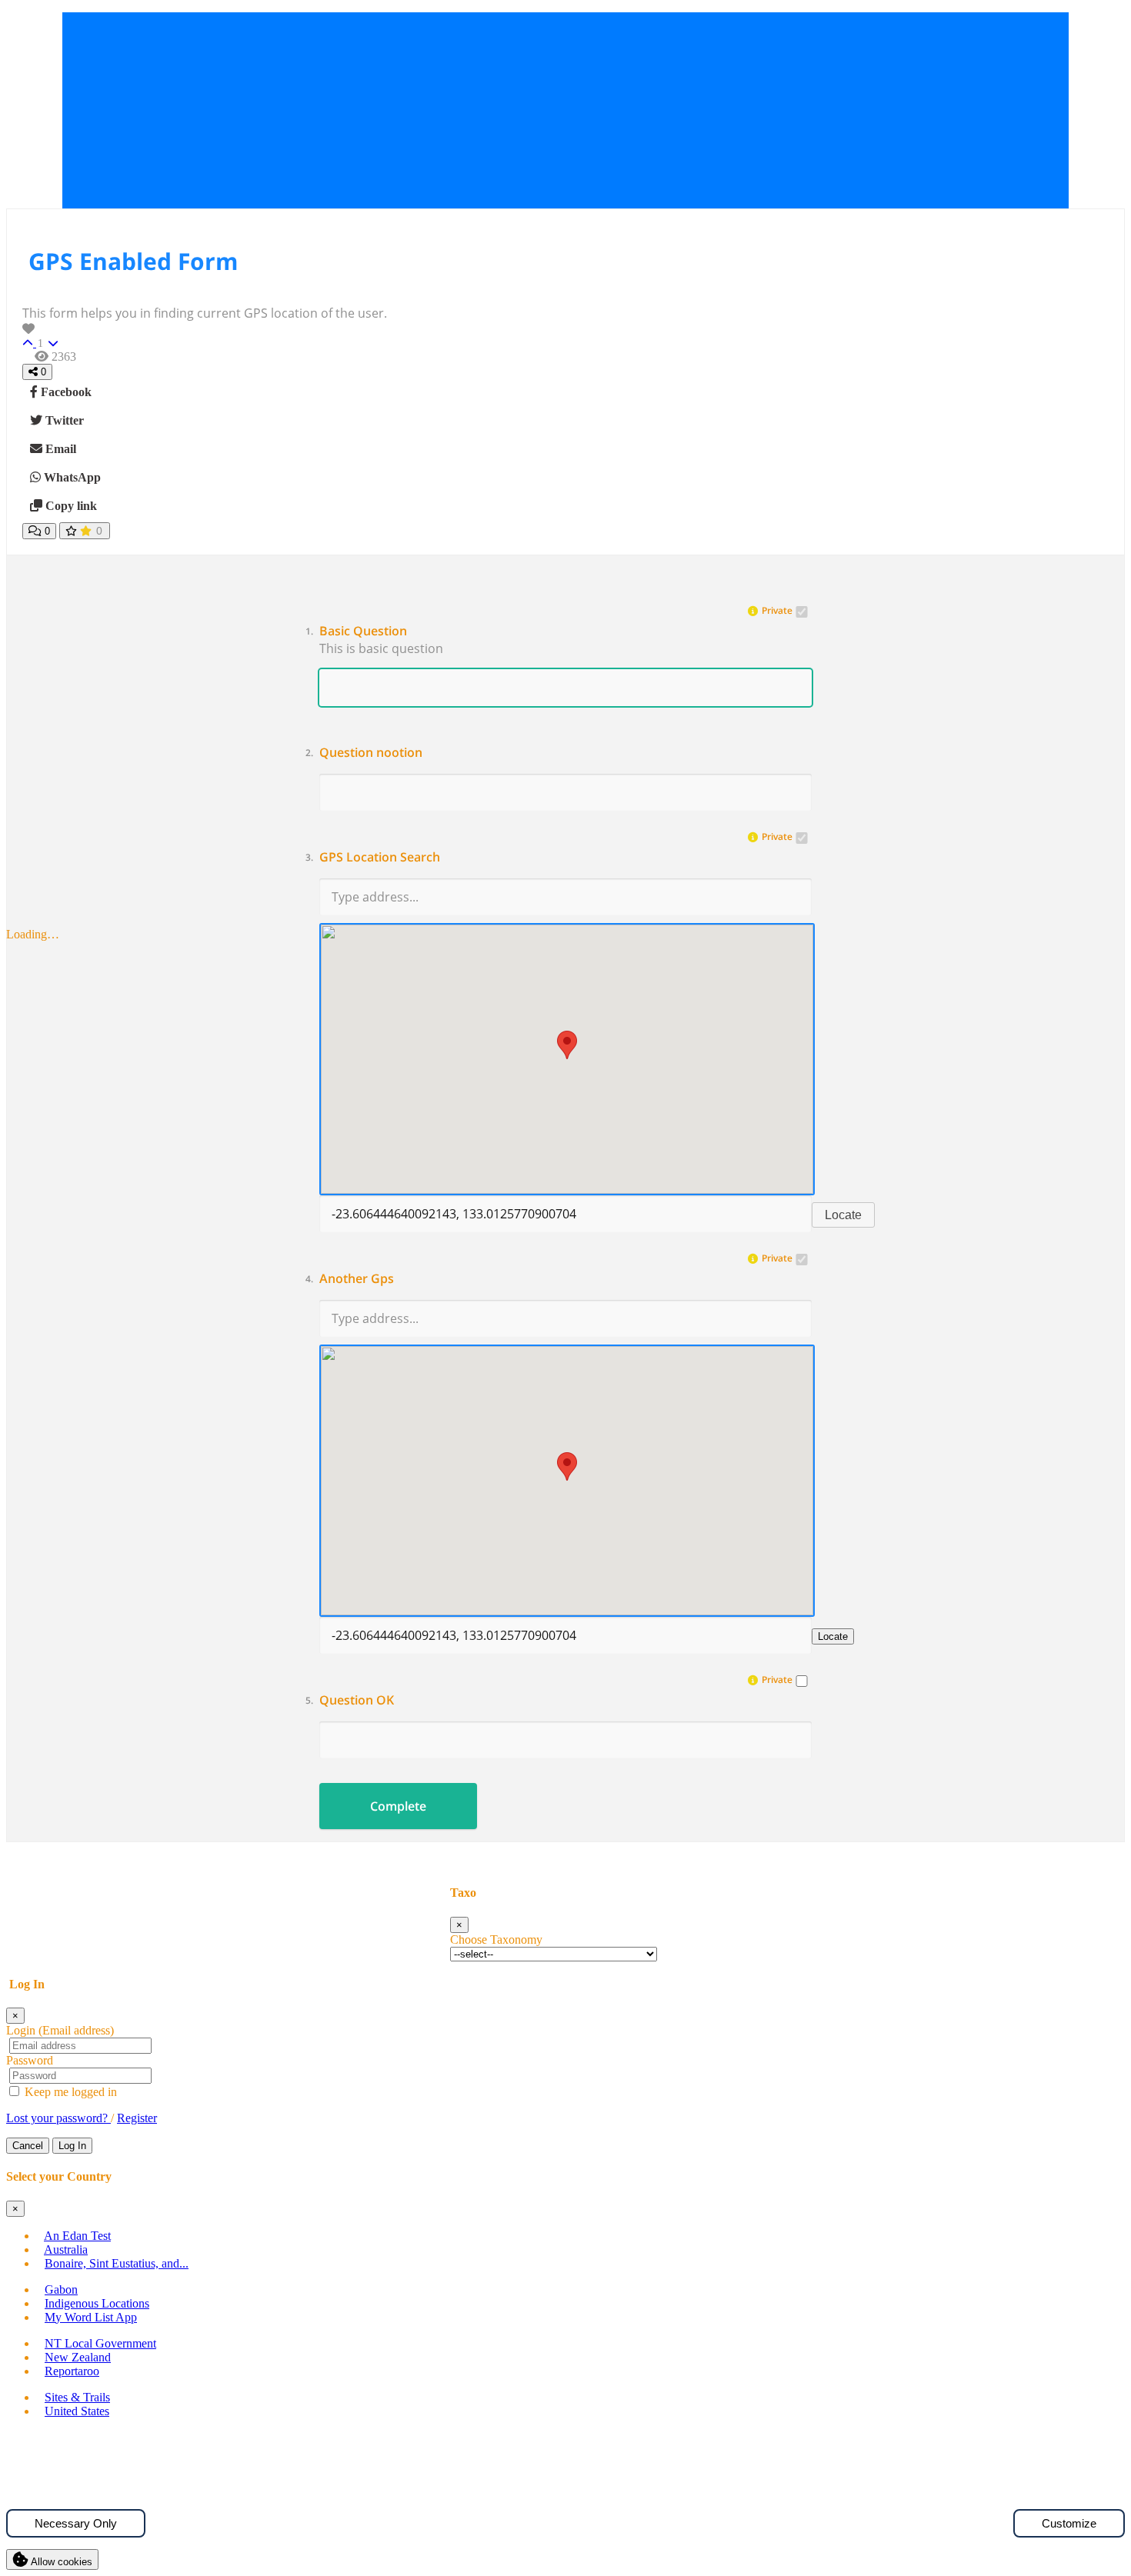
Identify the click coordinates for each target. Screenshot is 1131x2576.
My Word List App (91, 2317)
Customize (1069, 2523)
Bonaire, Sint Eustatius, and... (117, 2263)
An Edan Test (77, 2236)
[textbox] (565, 651)
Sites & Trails (77, 2397)
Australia (66, 2249)
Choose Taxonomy (496, 1939)
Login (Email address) (60, 2030)
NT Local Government (100, 2343)
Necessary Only (76, 2523)
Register (137, 2118)
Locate (843, 1215)
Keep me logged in (69, 2092)
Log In (72, 2146)
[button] (565, 631)
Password (30, 2060)
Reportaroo (72, 2371)
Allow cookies (60, 2562)
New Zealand (78, 2357)
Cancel (28, 2146)
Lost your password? (58, 2118)
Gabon (61, 2289)
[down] (53, 343)
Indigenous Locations (97, 2303)
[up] (29, 343)
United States (77, 2411)
